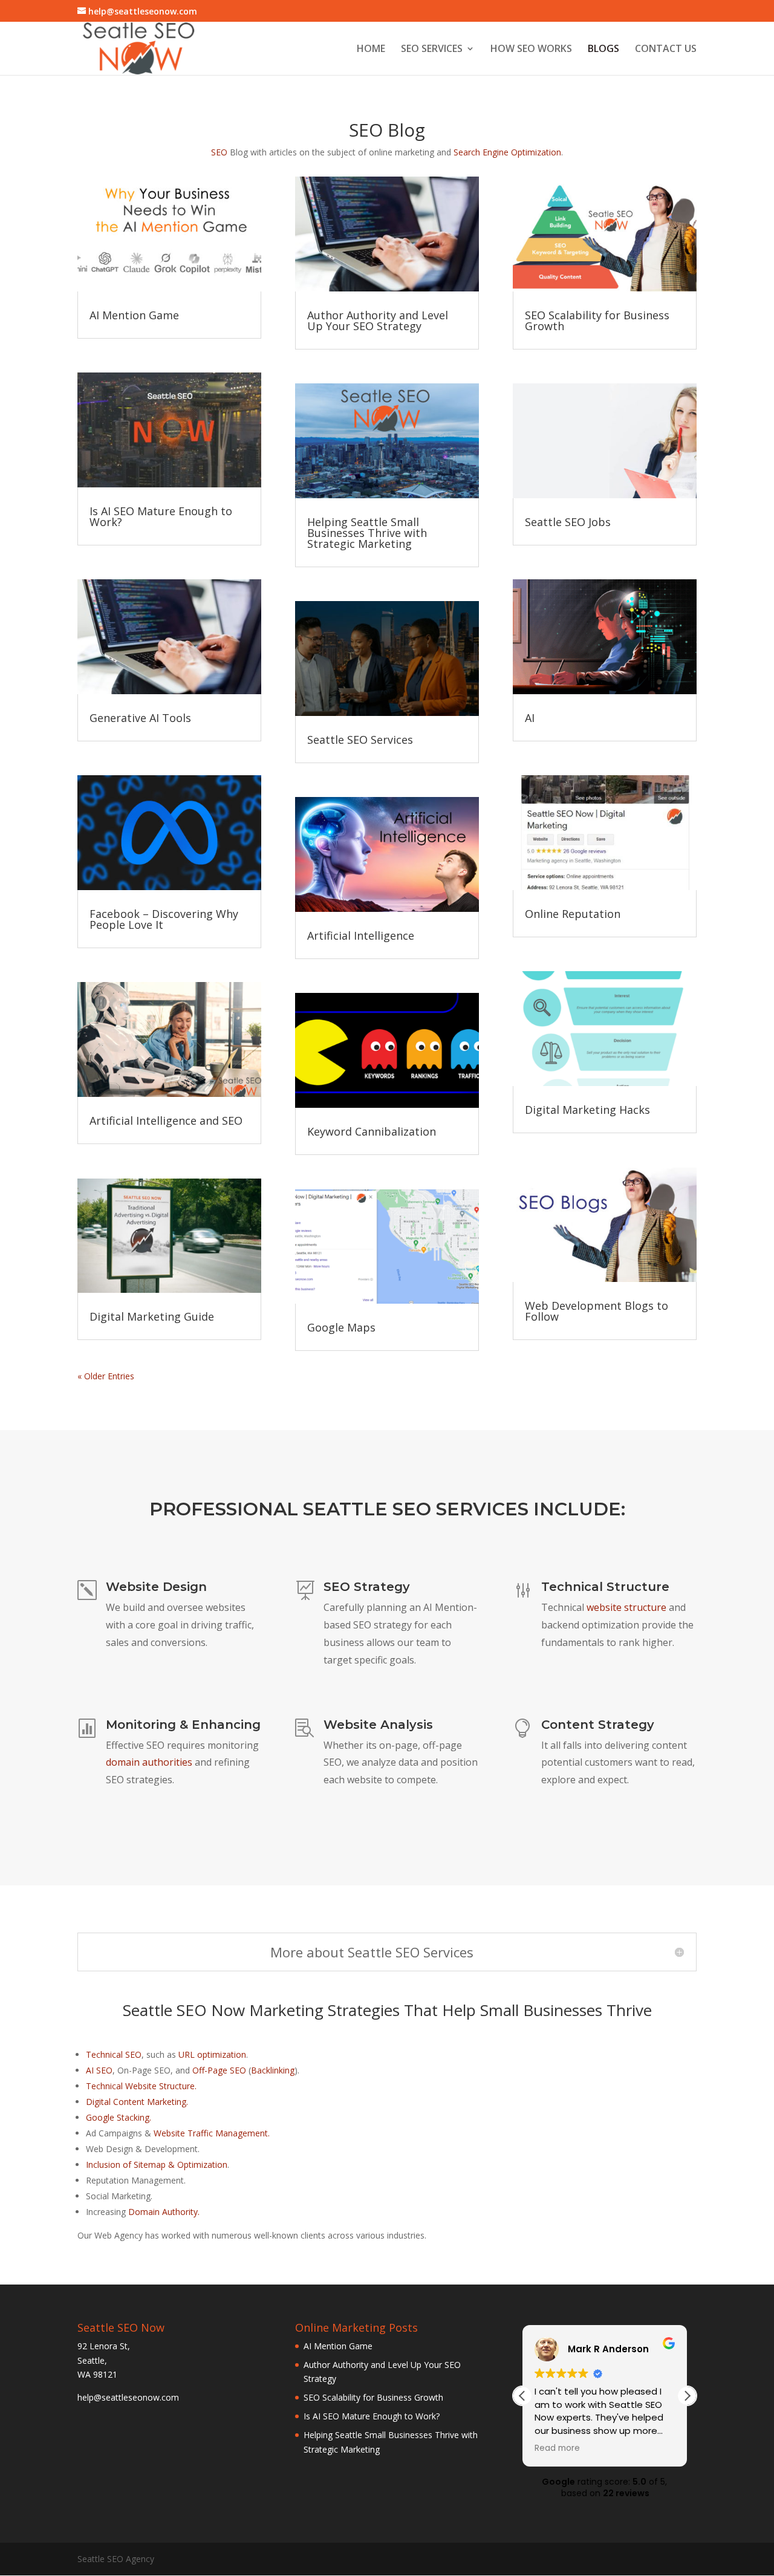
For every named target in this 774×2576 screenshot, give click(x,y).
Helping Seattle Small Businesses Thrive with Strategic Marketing (367, 533)
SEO (219, 152)
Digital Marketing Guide (152, 1316)
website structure (626, 1607)
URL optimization (212, 2054)
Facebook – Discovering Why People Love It (164, 919)
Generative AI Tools (140, 718)
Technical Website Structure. (141, 2086)
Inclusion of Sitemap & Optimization (157, 2165)
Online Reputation (573, 914)
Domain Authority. (164, 2212)
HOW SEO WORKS (531, 50)
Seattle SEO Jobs (568, 522)
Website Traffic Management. (212, 2133)
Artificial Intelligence (361, 935)
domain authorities (149, 1762)
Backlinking (273, 2070)
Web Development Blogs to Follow (597, 1311)
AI (530, 718)
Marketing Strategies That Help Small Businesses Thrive (450, 2010)
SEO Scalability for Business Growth (597, 320)
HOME (371, 50)
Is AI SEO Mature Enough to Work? (161, 516)
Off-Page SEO (219, 2070)
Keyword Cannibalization (372, 1131)
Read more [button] (557, 2448)
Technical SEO (114, 2054)
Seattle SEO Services (360, 740)
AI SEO (99, 2070)
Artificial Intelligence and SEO (166, 1120)
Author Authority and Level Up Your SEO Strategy (378, 320)
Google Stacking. (119, 2117)
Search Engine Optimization (507, 152)
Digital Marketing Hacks (587, 1110)
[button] (687, 2396)
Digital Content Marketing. (137, 2102)
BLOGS (603, 50)
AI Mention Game (134, 315)
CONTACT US (666, 50)
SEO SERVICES (432, 50)
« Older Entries (106, 1376)
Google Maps (341, 1327)
